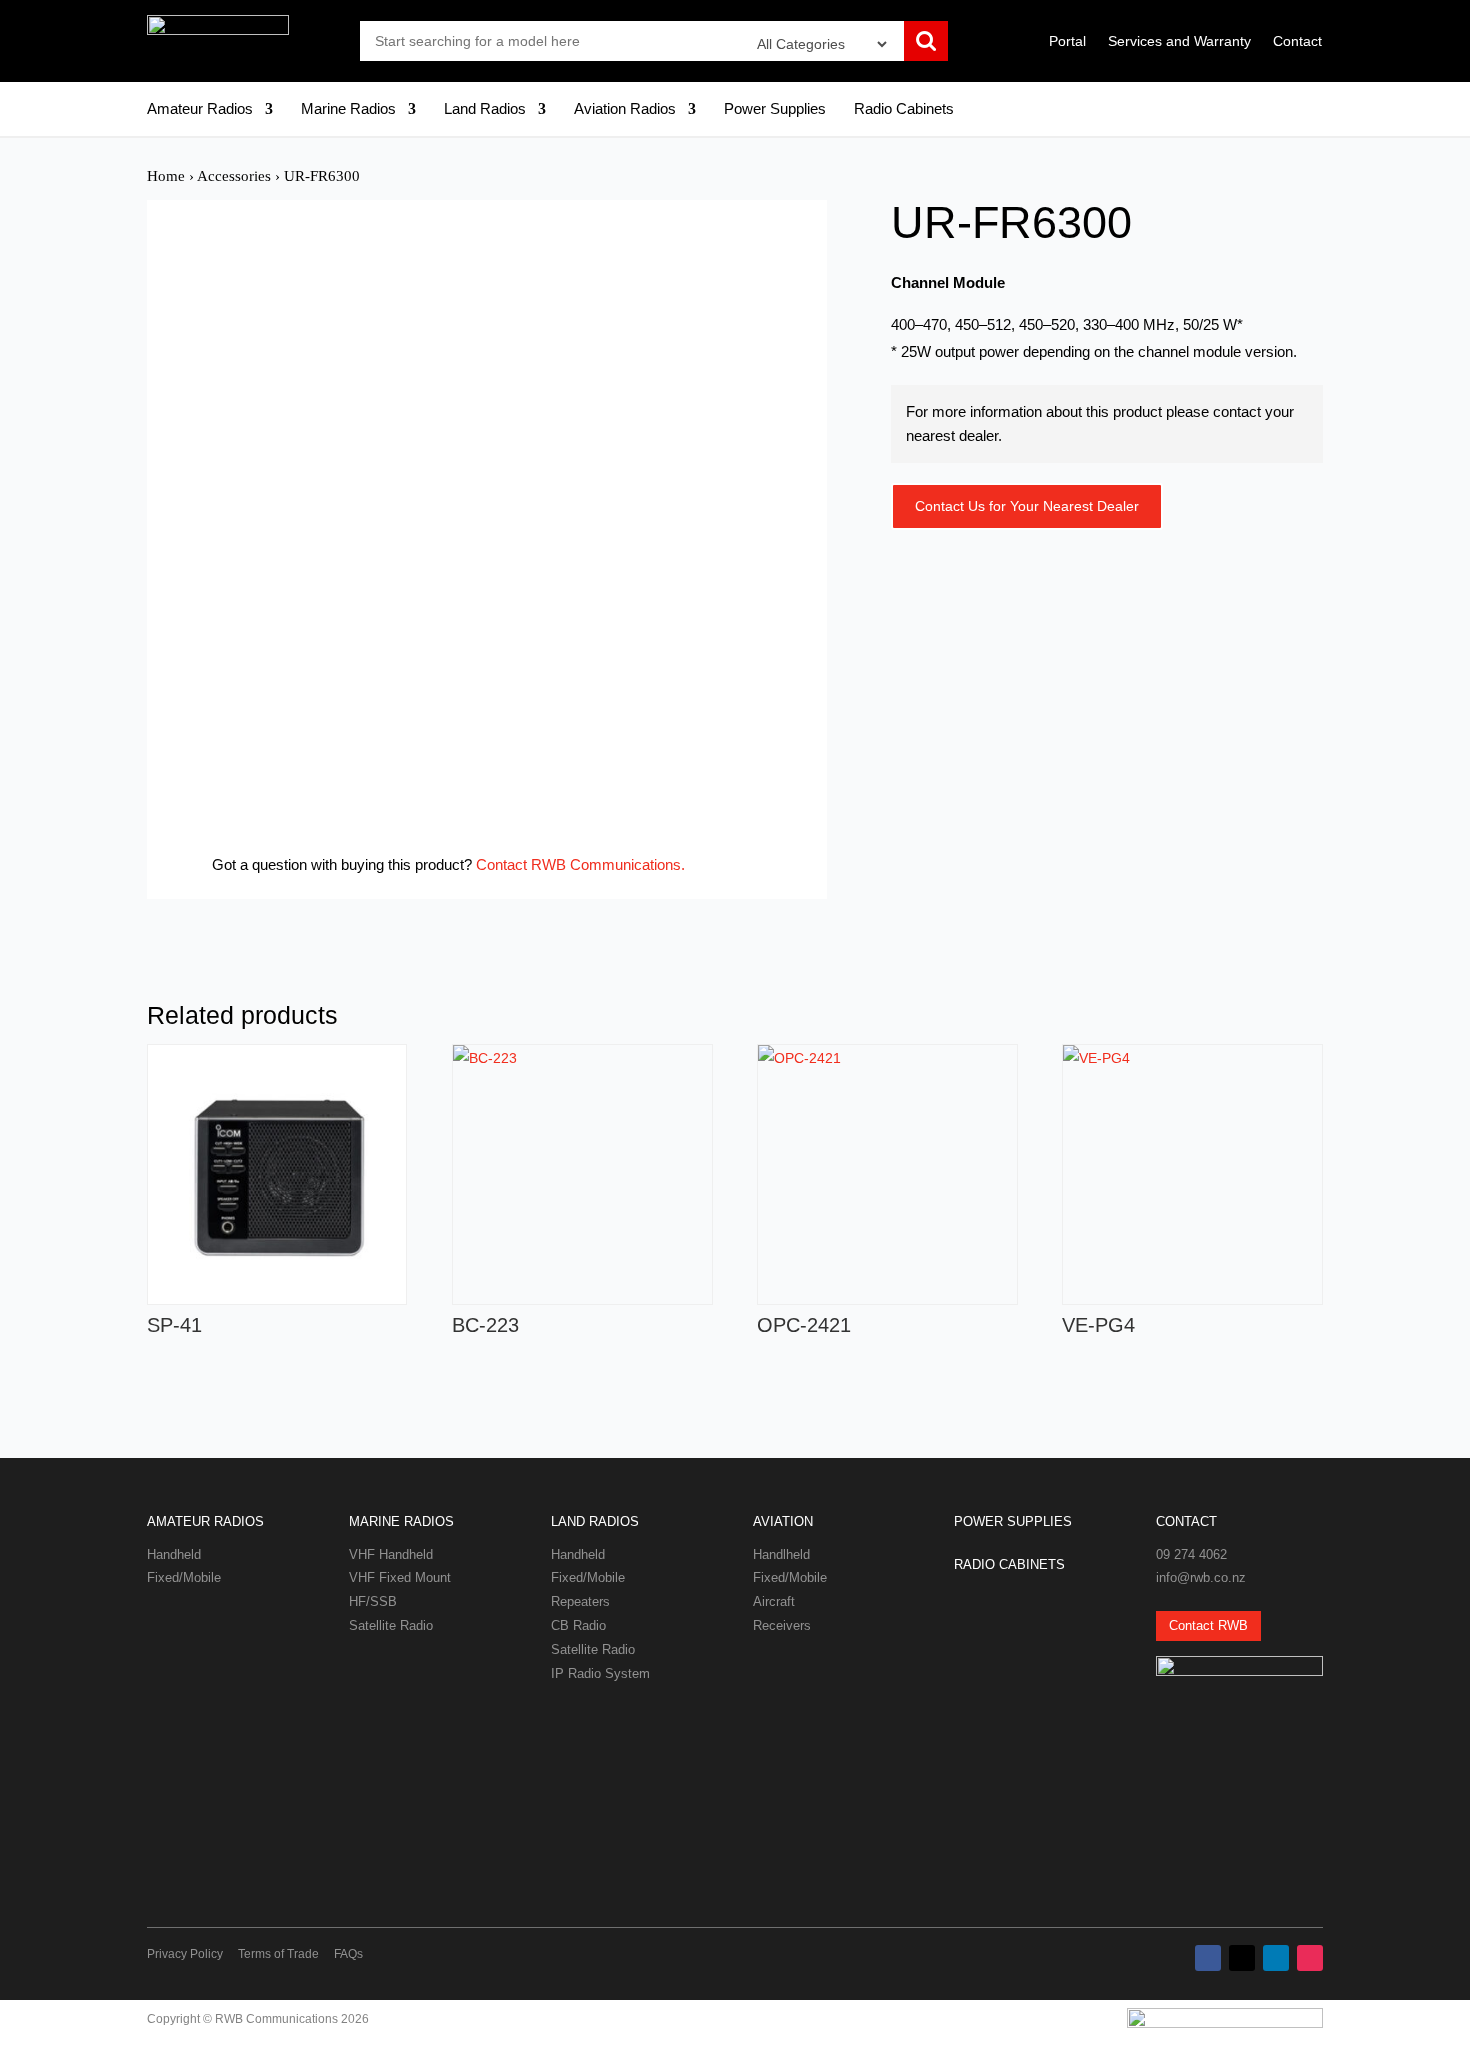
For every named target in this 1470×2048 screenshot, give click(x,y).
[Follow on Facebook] (1208, 1958)
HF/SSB (373, 1601)
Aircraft (774, 1601)
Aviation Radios (625, 109)
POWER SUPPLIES (1013, 1521)
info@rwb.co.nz (1201, 1577)
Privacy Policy (185, 1954)
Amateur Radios (200, 109)
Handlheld (781, 1554)
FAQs (348, 1954)
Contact (1297, 41)
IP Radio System (600, 1673)
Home (166, 176)
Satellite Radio (391, 1625)
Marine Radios (348, 109)
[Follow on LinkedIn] (1276, 1958)
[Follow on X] (1242, 1958)
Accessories (234, 176)
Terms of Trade (278, 1954)
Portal (1067, 41)
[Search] (926, 42)
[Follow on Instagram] (1310, 1958)
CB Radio (578, 1625)
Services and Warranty (1179, 41)
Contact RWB (1208, 1625)
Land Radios (485, 109)
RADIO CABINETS (1009, 1564)
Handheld (174, 1554)
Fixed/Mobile (184, 1577)
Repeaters (580, 1601)
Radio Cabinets (904, 109)
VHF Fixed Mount (400, 1577)
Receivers (782, 1625)
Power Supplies (775, 109)
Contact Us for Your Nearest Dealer (1027, 506)
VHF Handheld (391, 1554)
